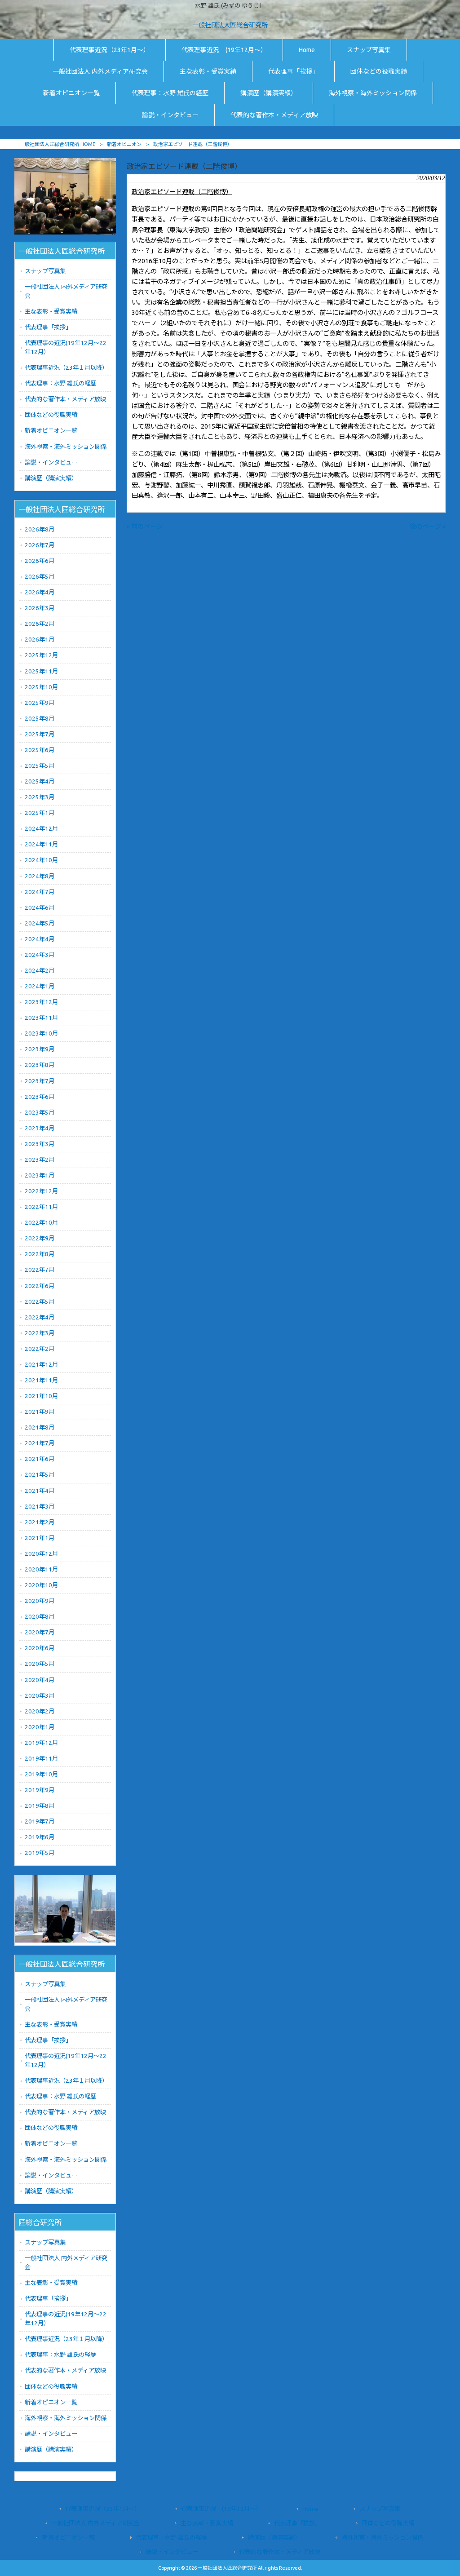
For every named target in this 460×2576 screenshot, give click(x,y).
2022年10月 (41, 1223)
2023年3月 (40, 1144)
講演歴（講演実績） (51, 478)
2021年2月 (40, 1522)
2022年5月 (40, 1302)
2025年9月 (40, 703)
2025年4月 (40, 781)
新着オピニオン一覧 (51, 431)
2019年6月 (40, 1837)
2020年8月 (40, 1617)
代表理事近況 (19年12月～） (221, 2509)
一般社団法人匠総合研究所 (230, 25)
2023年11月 (41, 1018)
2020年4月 (40, 1680)
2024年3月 (40, 955)
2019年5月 (40, 1853)
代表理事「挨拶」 (48, 327)
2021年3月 (40, 1507)
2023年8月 (40, 1065)
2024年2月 (40, 971)
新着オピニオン (124, 144)
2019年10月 (41, 1774)
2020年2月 (40, 1711)
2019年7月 (40, 1821)
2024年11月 (41, 844)
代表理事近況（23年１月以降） (66, 368)
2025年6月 (40, 750)
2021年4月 (40, 1491)
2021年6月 (40, 1459)
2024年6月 (40, 908)
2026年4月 (40, 592)
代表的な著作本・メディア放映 (65, 399)
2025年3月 (40, 797)
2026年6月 (40, 561)
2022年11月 (41, 1207)
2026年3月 (40, 608)
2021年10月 (41, 1396)
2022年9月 (40, 1238)
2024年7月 (40, 892)
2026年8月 (40, 529)
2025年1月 (40, 813)
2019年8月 (40, 1806)
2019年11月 (41, 1759)
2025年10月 (41, 687)
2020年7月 (40, 1632)
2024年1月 (40, 986)
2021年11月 (41, 1380)
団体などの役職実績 (51, 415)
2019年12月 (41, 1743)
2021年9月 (40, 1412)
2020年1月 (40, 1727)
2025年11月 (41, 671)
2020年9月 (40, 1601)
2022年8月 (40, 1254)
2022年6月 (40, 1286)
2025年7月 (40, 734)
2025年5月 (40, 766)
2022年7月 (40, 1270)
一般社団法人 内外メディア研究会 (66, 291)
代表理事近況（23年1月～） (103, 2509)
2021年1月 (40, 1538)
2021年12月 (41, 1365)
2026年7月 (40, 545)
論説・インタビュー (51, 463)
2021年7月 (40, 1443)
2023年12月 (41, 1002)
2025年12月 (41, 655)
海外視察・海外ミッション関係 (66, 447)
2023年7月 (40, 1081)
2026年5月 (40, 577)
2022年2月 (40, 1349)
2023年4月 (40, 1128)
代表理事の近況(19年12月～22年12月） (66, 347)
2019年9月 (40, 1790)
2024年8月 (40, 876)
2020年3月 (40, 1696)
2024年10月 (41, 860)
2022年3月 (40, 1333)
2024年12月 (41, 829)
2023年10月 (41, 1033)
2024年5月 (40, 923)
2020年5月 (40, 1664)
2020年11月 (41, 1569)
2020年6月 (40, 1648)
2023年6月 (40, 1097)
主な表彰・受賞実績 (51, 312)
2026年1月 (40, 640)
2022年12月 (41, 1191)
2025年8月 (40, 719)
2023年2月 (40, 1160)
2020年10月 (41, 1585)
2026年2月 (40, 624)
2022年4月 (40, 1317)
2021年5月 (40, 1475)
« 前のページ (145, 527)
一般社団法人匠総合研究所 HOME (57, 144)
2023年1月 (40, 1175)
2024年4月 (40, 939)
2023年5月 (40, 1113)
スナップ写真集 (45, 271)
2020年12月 (41, 1554)
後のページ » (428, 527)
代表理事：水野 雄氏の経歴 (60, 383)
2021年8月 (40, 1427)
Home (310, 2509)
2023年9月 (40, 1049)
